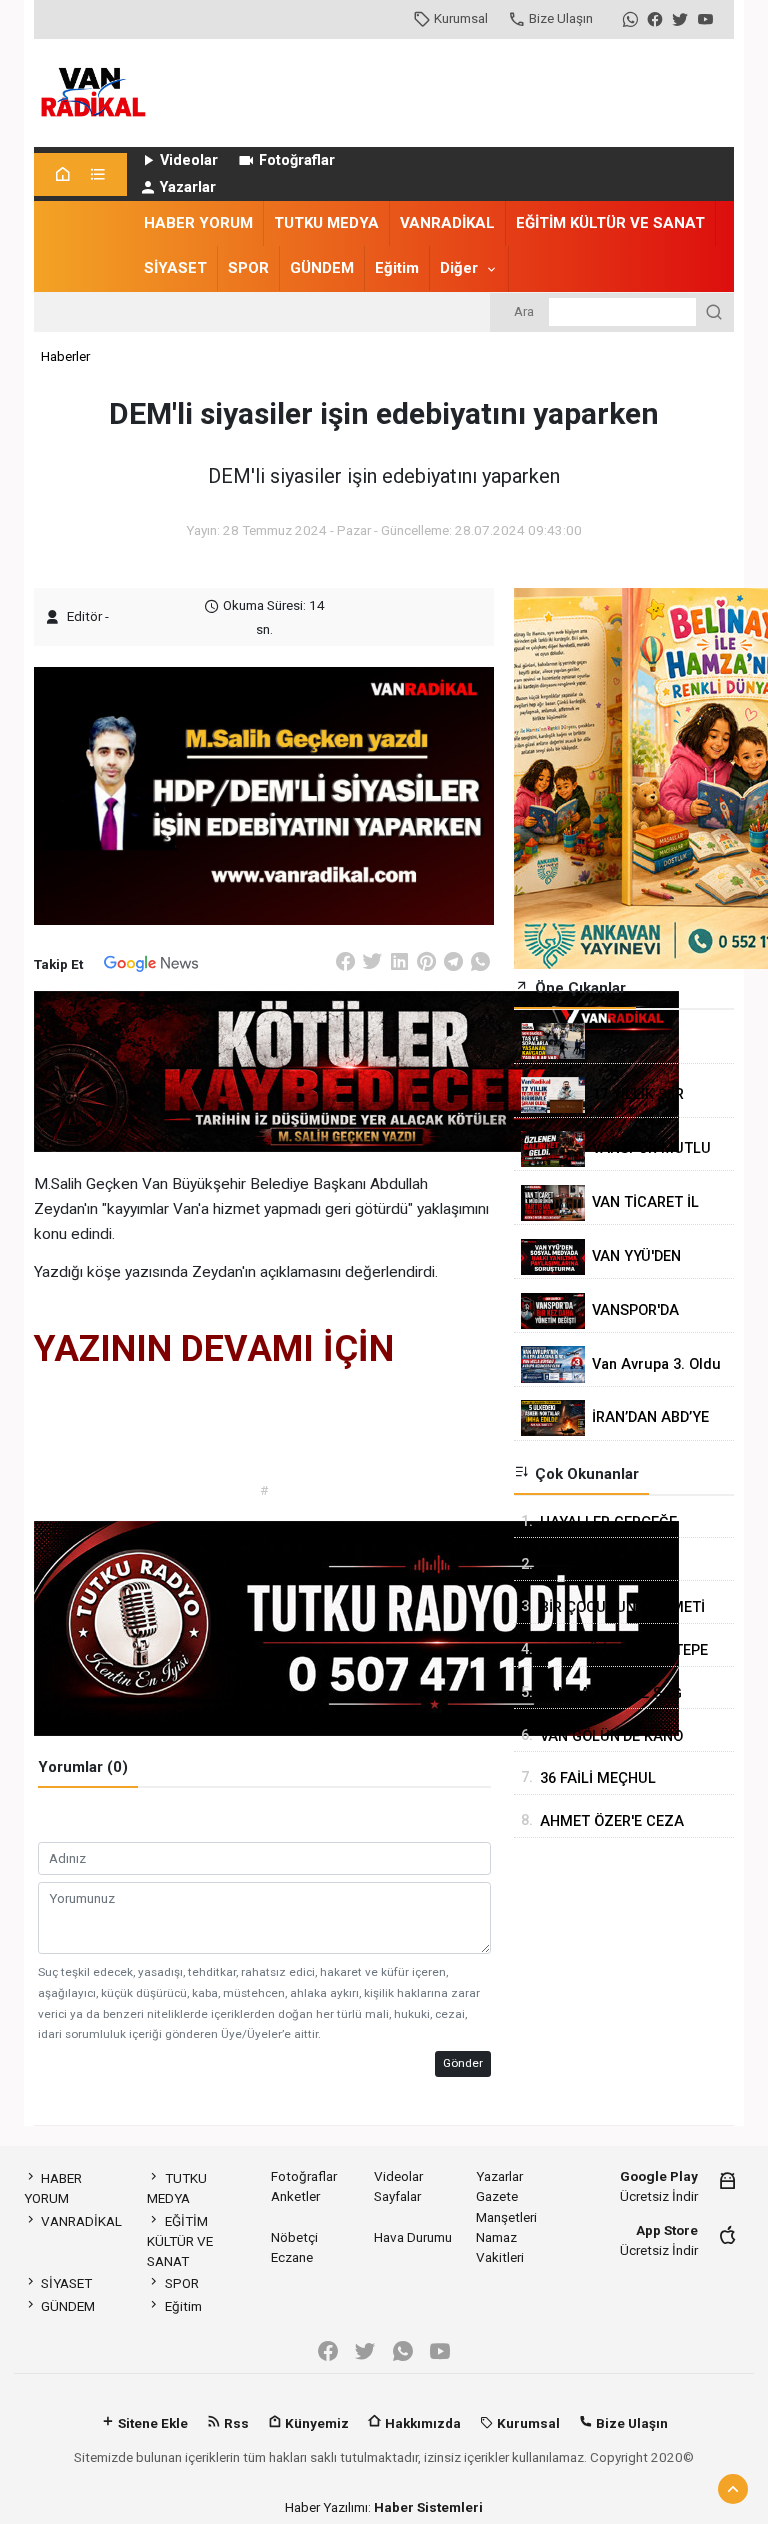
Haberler (65, 356)
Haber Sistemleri (428, 2507)
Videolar (189, 160)
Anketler (295, 2196)
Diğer (459, 268)
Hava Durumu (413, 2237)
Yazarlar (188, 187)
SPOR (248, 268)
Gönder (463, 2063)
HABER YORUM (198, 223)
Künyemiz (315, 2423)
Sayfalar (397, 2196)
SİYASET (175, 268)
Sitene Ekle (151, 2423)
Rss (235, 2423)
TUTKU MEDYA (326, 223)
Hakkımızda (421, 2423)
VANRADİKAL (447, 223)
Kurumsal (461, 18)
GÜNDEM (322, 268)
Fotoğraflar (297, 160)
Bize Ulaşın (561, 18)
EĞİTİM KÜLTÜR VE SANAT (610, 223)
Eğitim (397, 268)
